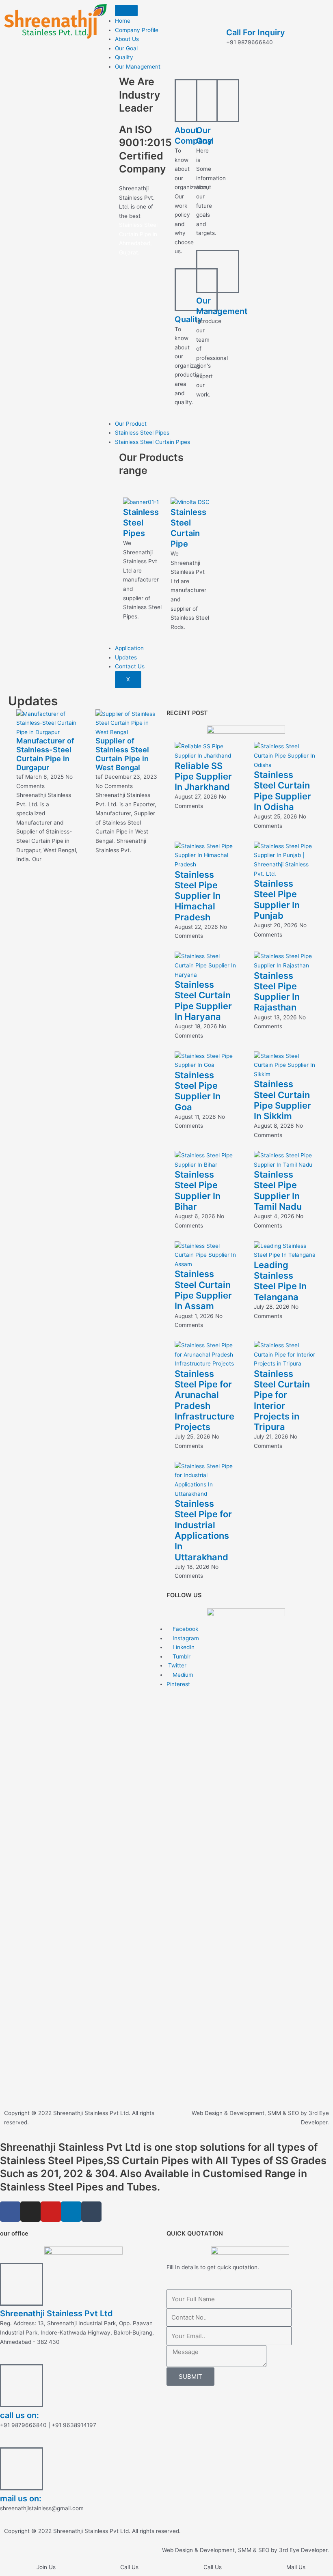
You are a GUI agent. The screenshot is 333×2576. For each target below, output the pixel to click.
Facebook (185, 1629)
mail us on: (21, 2498)
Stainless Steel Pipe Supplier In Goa (198, 1091)
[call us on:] (22, 2386)
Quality (124, 57)
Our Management (138, 67)
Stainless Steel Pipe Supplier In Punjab (277, 899)
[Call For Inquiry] (236, 14)
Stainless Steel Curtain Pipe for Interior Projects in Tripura (282, 1400)
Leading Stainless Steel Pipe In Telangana (280, 1281)
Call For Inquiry (256, 32)
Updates (126, 657)
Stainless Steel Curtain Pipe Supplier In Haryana (203, 1000)
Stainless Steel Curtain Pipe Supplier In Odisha (282, 791)
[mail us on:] (22, 2469)
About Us (127, 39)
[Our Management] (218, 271)
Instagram (185, 1638)
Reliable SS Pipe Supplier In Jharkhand (203, 776)
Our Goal (126, 48)
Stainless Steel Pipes (142, 433)
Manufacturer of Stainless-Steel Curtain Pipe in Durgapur (45, 754)
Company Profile (137, 30)
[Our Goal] (218, 101)
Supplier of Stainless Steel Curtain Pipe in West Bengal (122, 754)
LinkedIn (183, 1647)
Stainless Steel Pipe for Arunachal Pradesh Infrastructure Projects (204, 1400)
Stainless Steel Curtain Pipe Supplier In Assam (203, 1290)
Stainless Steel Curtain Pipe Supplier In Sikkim (282, 1100)
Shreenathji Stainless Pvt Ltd (56, 2313)
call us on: (19, 2415)
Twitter (176, 1665)
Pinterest (178, 1684)
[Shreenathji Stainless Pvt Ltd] (22, 2284)
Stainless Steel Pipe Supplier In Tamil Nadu (278, 1190)
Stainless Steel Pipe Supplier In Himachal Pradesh (198, 896)
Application (129, 648)
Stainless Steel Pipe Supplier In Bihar (198, 1190)
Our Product (131, 424)
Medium (182, 1675)
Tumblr (181, 1656)
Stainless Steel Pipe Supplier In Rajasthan (277, 992)
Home (123, 21)
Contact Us (130, 666)
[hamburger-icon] (126, 11)
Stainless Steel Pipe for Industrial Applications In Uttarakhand (203, 1530)
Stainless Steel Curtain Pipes (152, 442)
